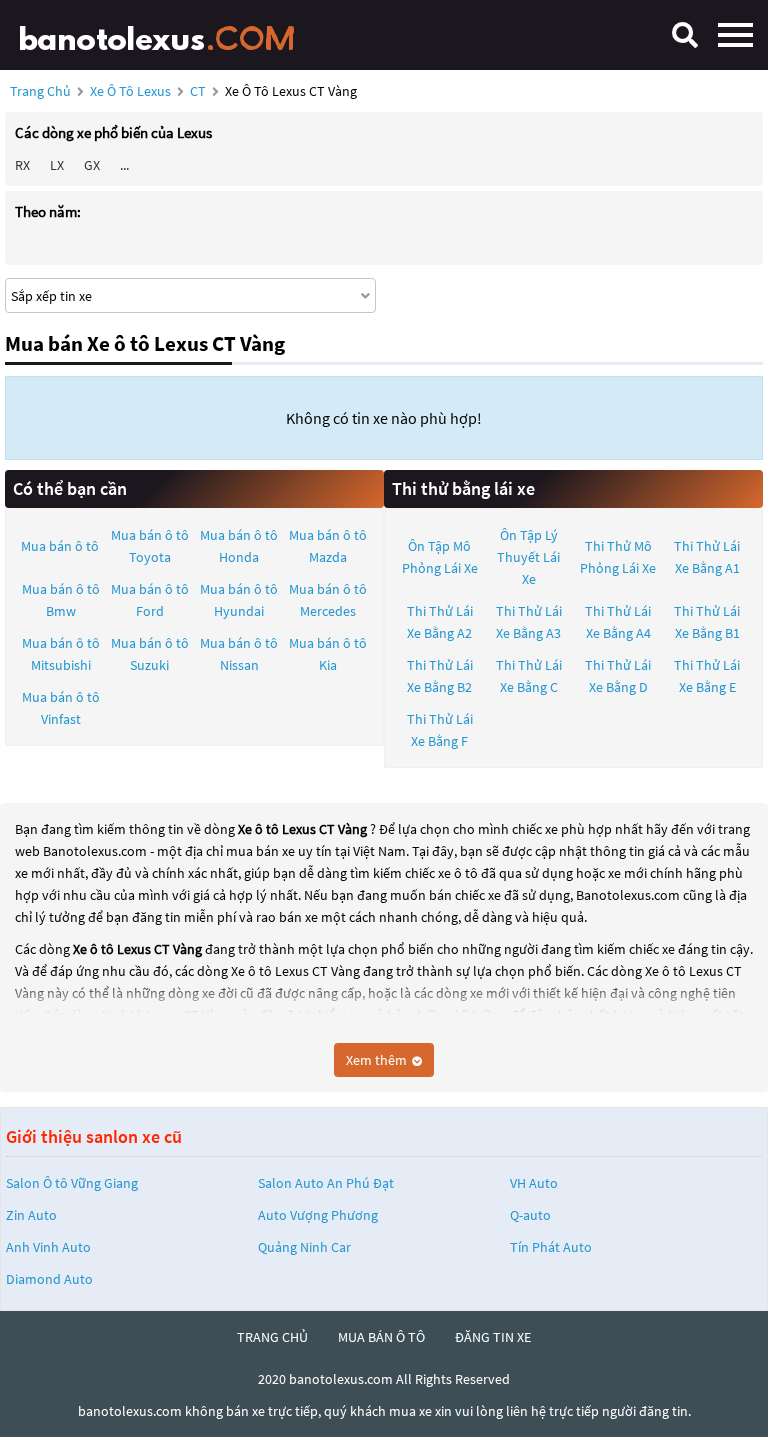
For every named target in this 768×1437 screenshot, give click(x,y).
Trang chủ (40, 91)
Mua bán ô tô (60, 546)
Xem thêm (378, 1060)
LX (57, 165)
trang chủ (272, 1337)
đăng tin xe (493, 1337)
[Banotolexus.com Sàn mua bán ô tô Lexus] (165, 35)
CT (199, 91)
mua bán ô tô (381, 1337)
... (124, 165)
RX (22, 165)
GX (92, 165)
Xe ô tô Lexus (130, 91)
